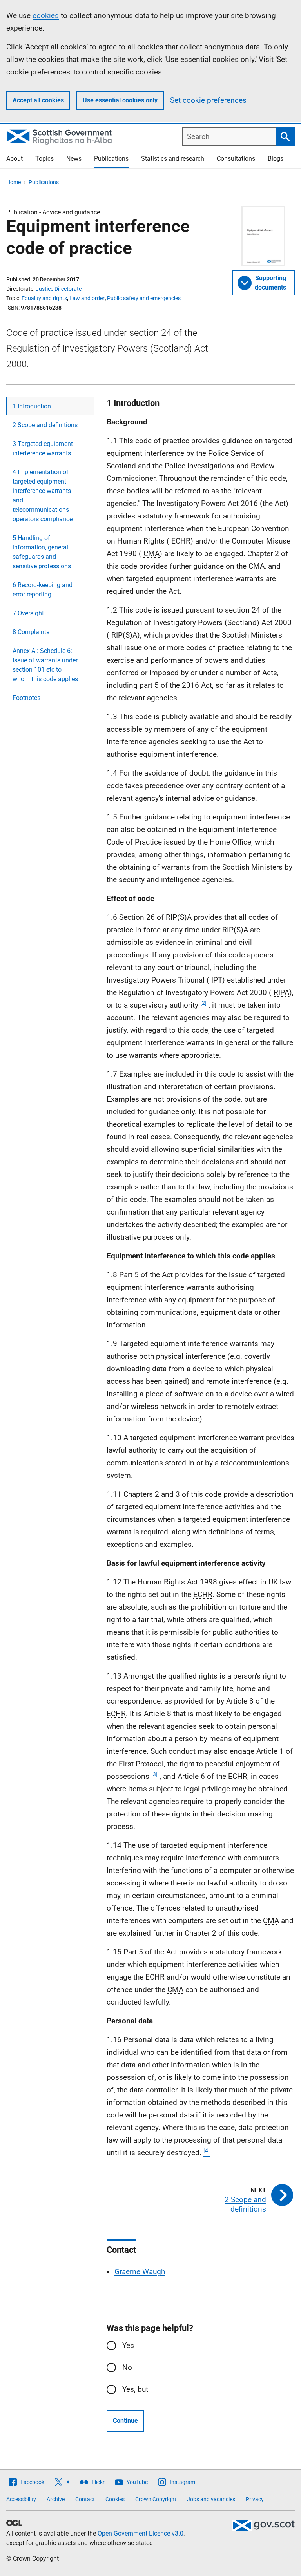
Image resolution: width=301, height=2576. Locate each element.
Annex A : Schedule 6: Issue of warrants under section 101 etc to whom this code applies (45, 665)
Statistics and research (173, 159)
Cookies (115, 2499)
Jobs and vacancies (211, 2499)
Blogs (276, 159)
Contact (85, 2499)
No (127, 2367)
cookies (46, 15)
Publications (111, 159)
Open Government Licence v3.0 (141, 2533)
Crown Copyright (156, 2499)
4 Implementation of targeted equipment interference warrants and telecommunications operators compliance (43, 496)
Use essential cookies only (120, 100)
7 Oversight (28, 613)
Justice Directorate (59, 289)
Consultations (236, 159)
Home (14, 182)
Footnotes (26, 698)
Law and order (87, 298)
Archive (56, 2499)
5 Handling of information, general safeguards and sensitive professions (42, 552)
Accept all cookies (38, 100)
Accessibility (21, 2499)
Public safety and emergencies (144, 298)
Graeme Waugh (140, 2272)
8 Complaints (31, 632)
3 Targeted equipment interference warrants (43, 449)
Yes (128, 2345)
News (74, 159)
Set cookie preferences (208, 100)
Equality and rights (44, 298)
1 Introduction (32, 406)
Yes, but (135, 2389)
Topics (44, 159)
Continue (125, 2421)
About (15, 159)
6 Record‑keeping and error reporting (43, 590)
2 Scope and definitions (45, 425)
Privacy (255, 2499)
